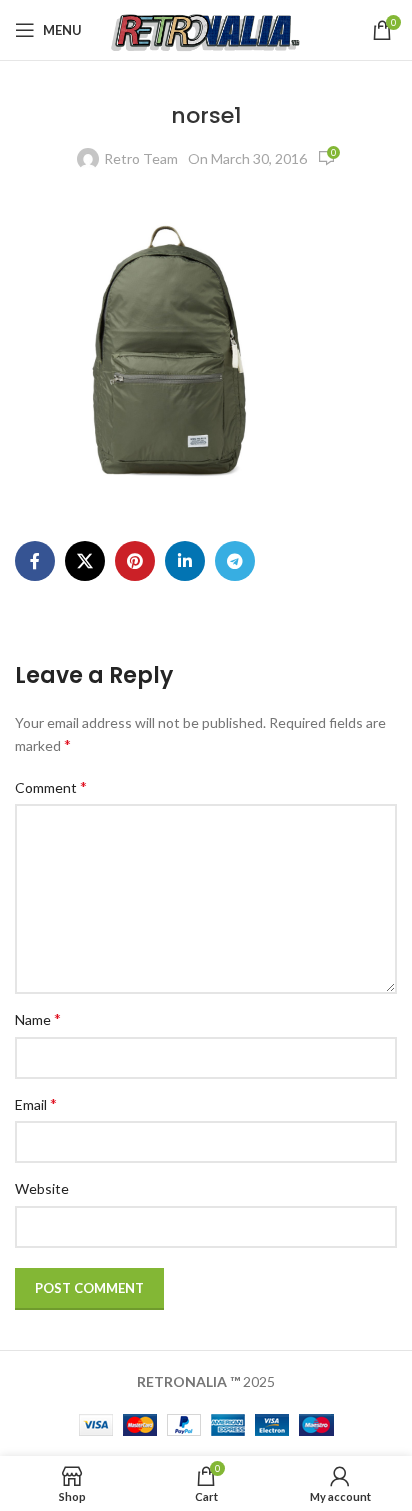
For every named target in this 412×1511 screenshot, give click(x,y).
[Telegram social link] (235, 561)
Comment (51, 786)
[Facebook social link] (35, 561)
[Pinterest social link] (135, 561)
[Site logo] (206, 28)
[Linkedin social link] (185, 561)
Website (42, 1188)
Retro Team (141, 158)
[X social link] (85, 561)
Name (38, 1018)
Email (36, 1103)
